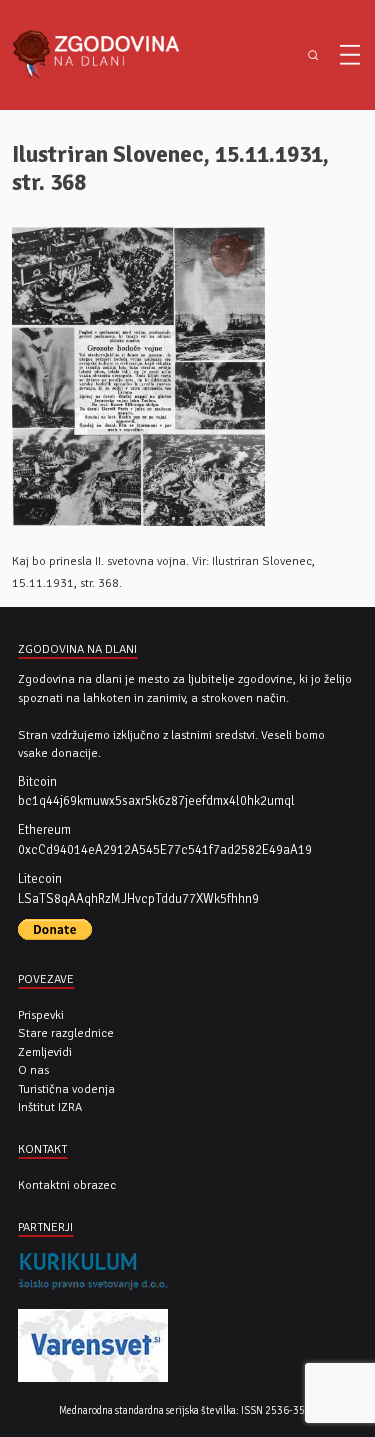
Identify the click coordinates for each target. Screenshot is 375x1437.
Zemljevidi (45, 1052)
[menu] (350, 55)
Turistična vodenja (66, 1089)
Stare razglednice (66, 1033)
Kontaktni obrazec (67, 1185)
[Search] (312, 55)
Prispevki (41, 1015)
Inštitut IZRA (50, 1107)
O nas (33, 1070)
